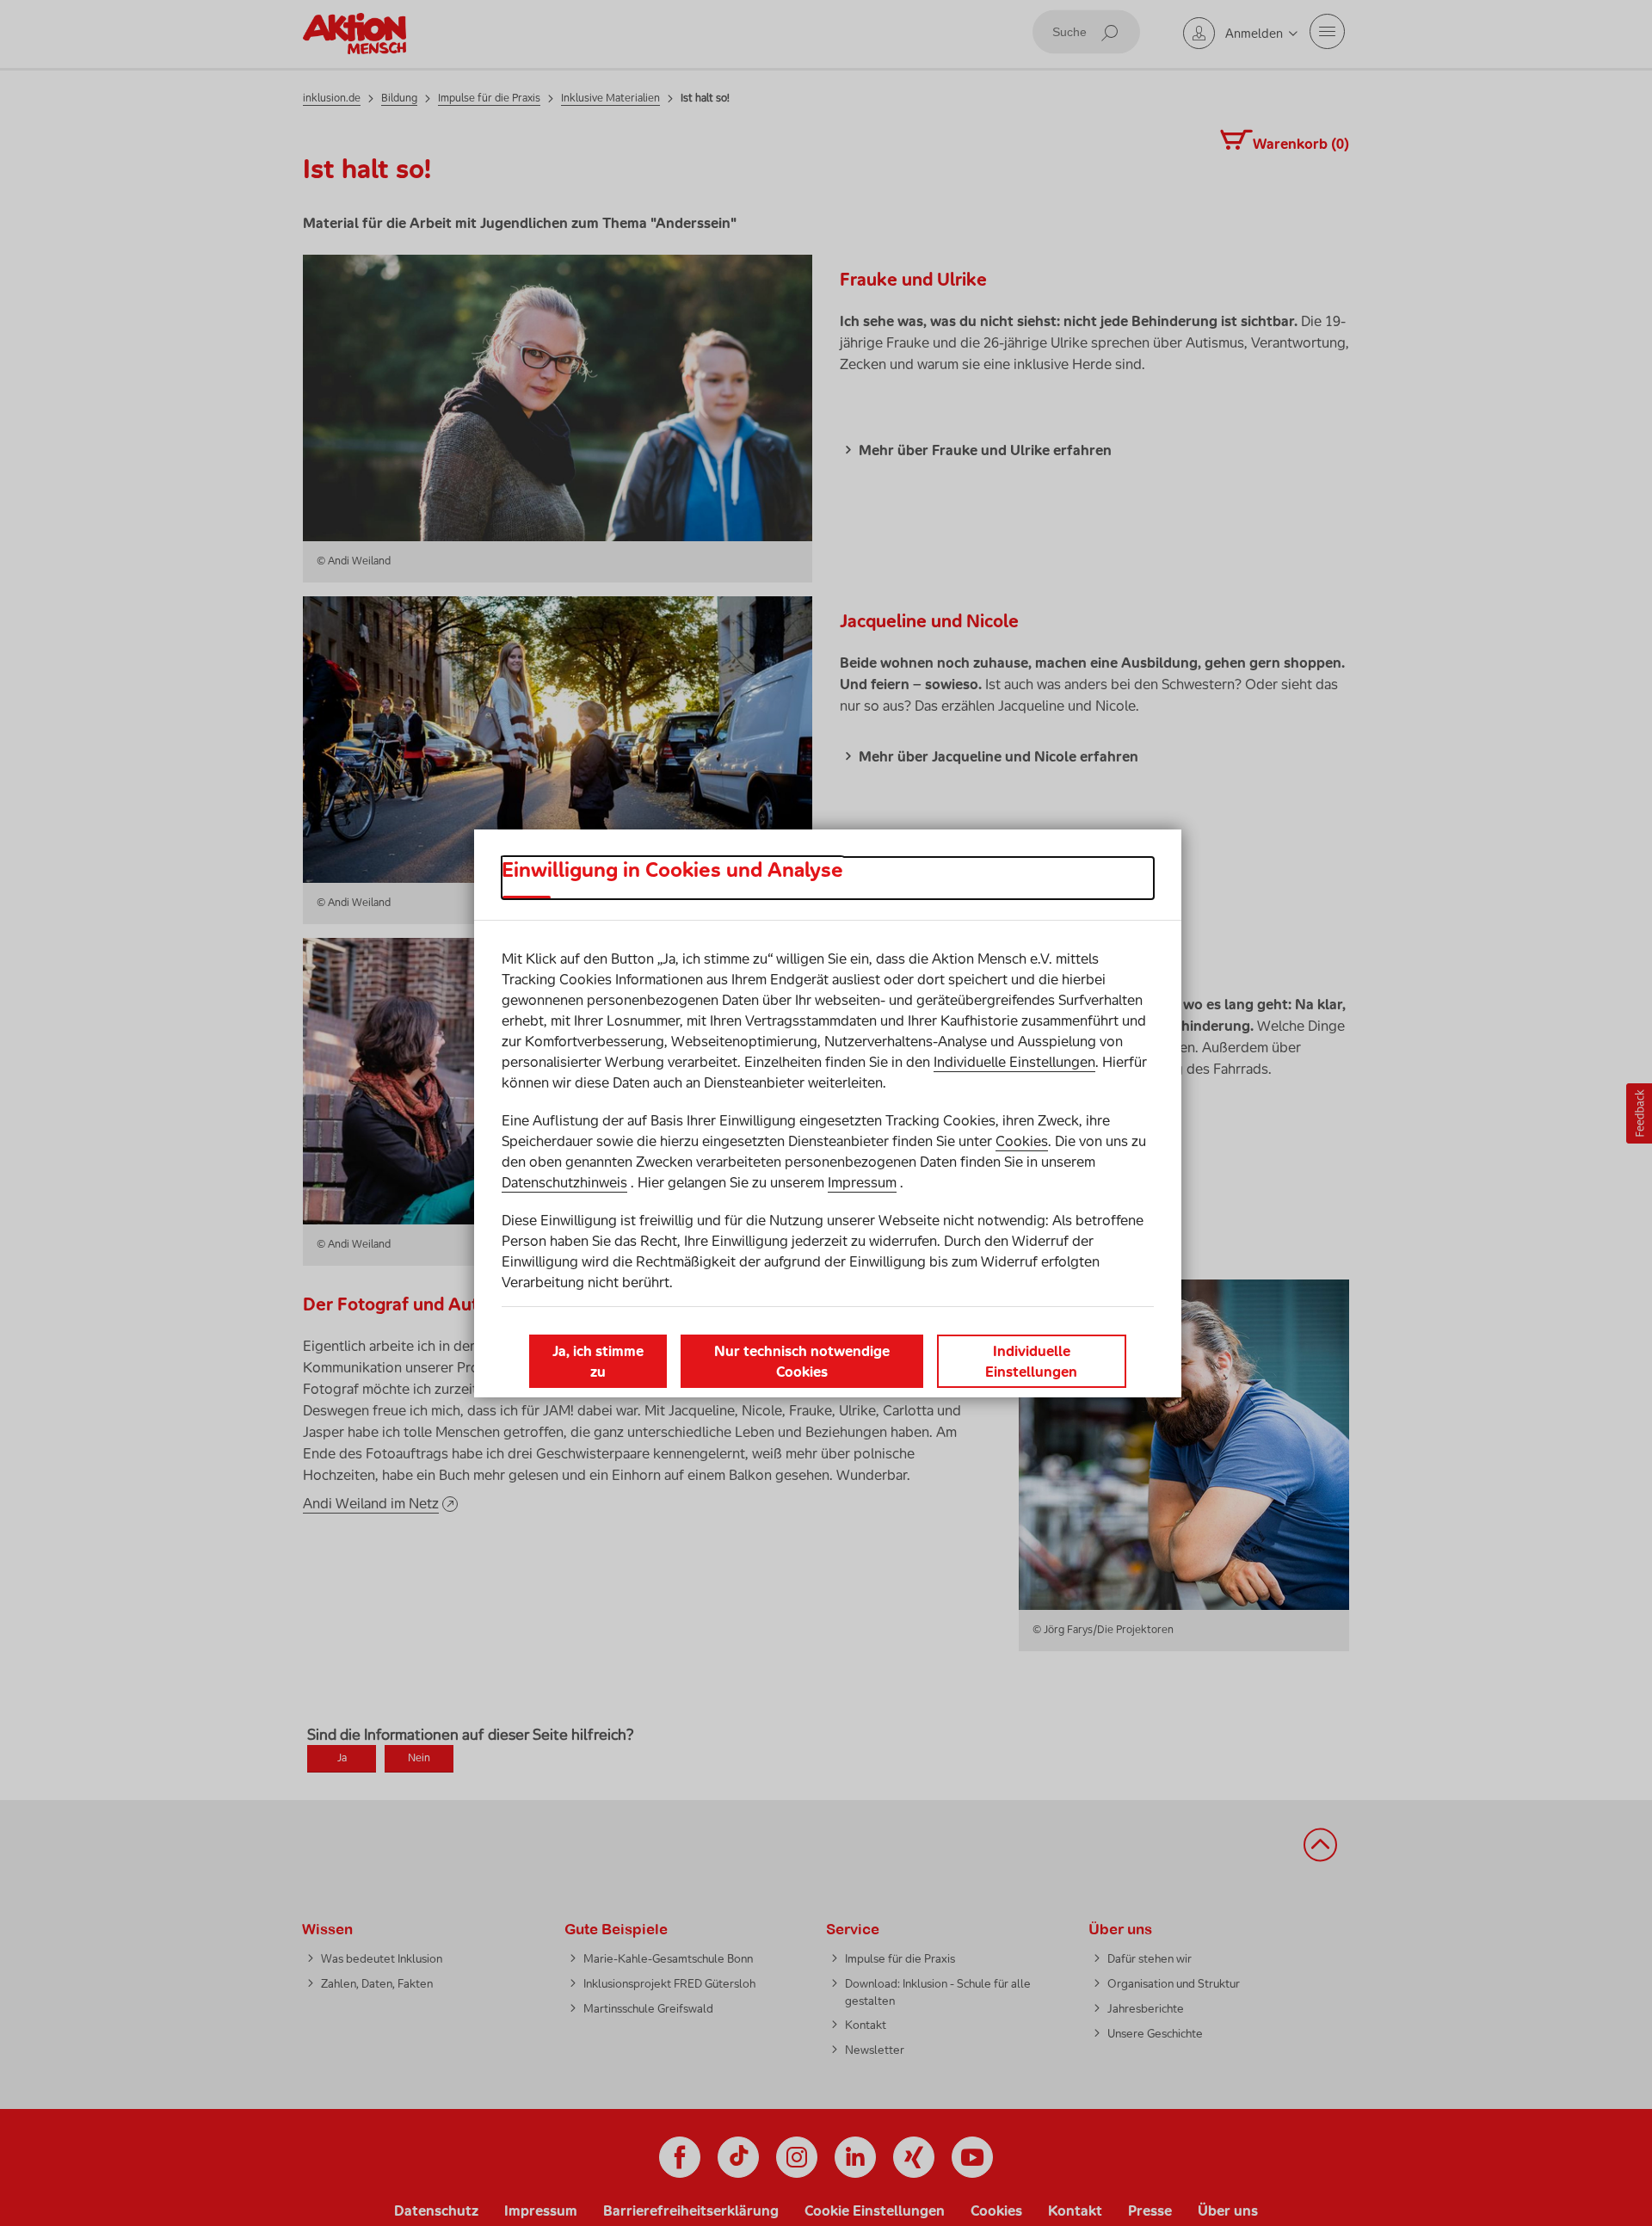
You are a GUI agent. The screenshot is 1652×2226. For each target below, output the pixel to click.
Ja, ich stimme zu (598, 1361)
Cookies (1022, 1141)
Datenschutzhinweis (564, 1182)
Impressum (862, 1182)
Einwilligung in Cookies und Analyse (672, 870)
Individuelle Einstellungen (1014, 1062)
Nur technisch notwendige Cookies (802, 1361)
